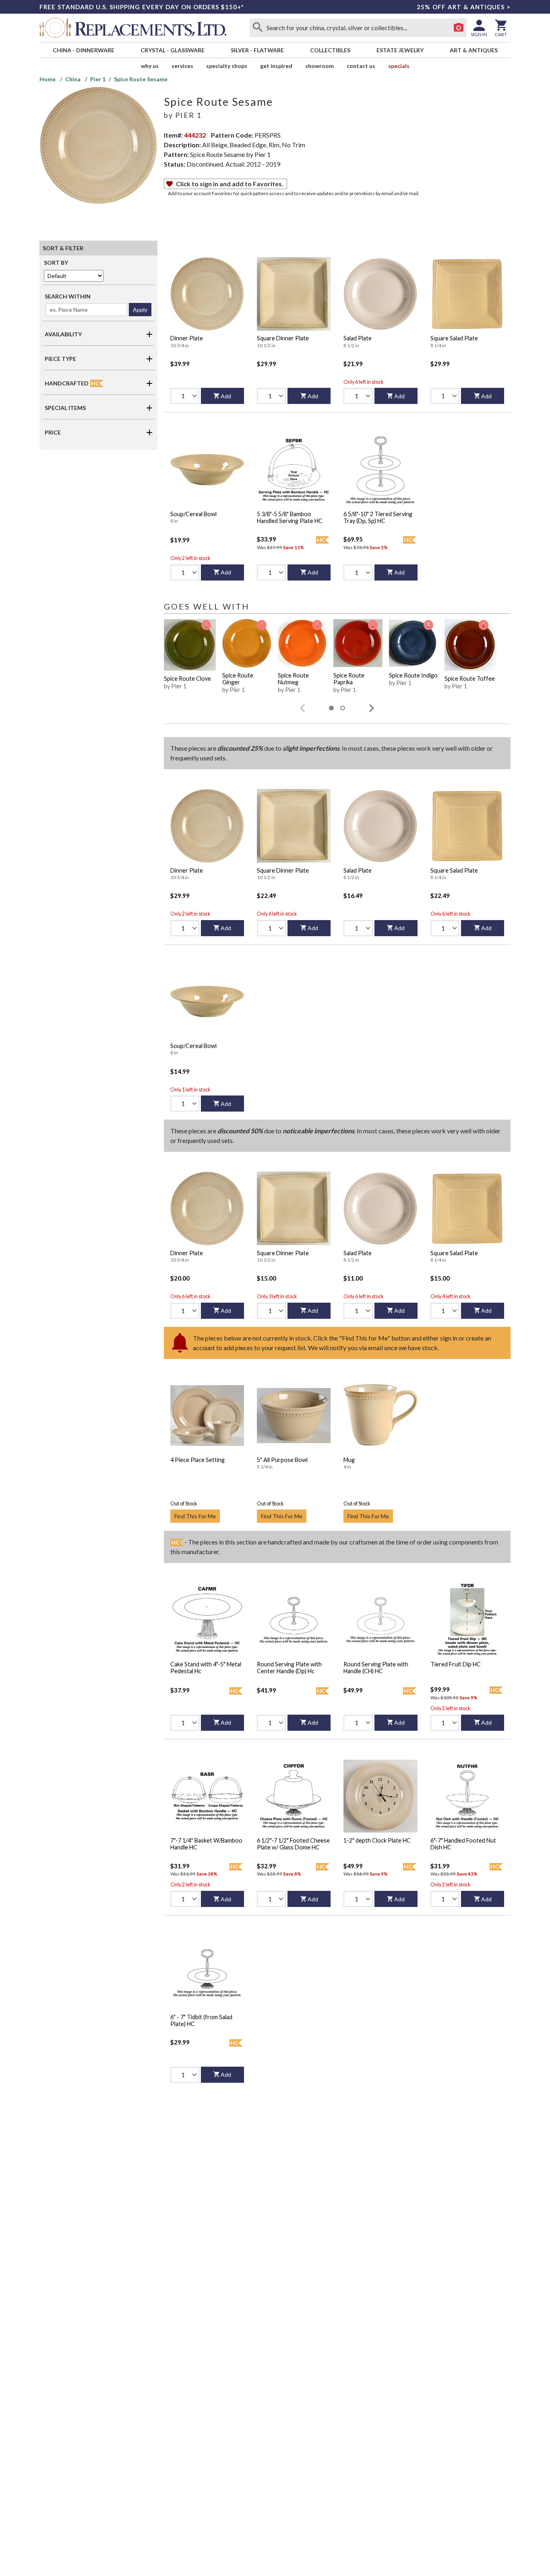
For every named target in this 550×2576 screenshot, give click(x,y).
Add (226, 396)
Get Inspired (276, 66)
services (182, 66)
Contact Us (361, 66)
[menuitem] (83, 50)
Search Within (68, 296)
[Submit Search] (258, 28)
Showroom (319, 66)
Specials (399, 66)
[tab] (331, 708)
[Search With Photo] (459, 28)
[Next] (372, 708)
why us (150, 66)
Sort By (56, 263)
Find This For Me (195, 1516)
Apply (140, 310)
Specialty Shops (227, 66)
